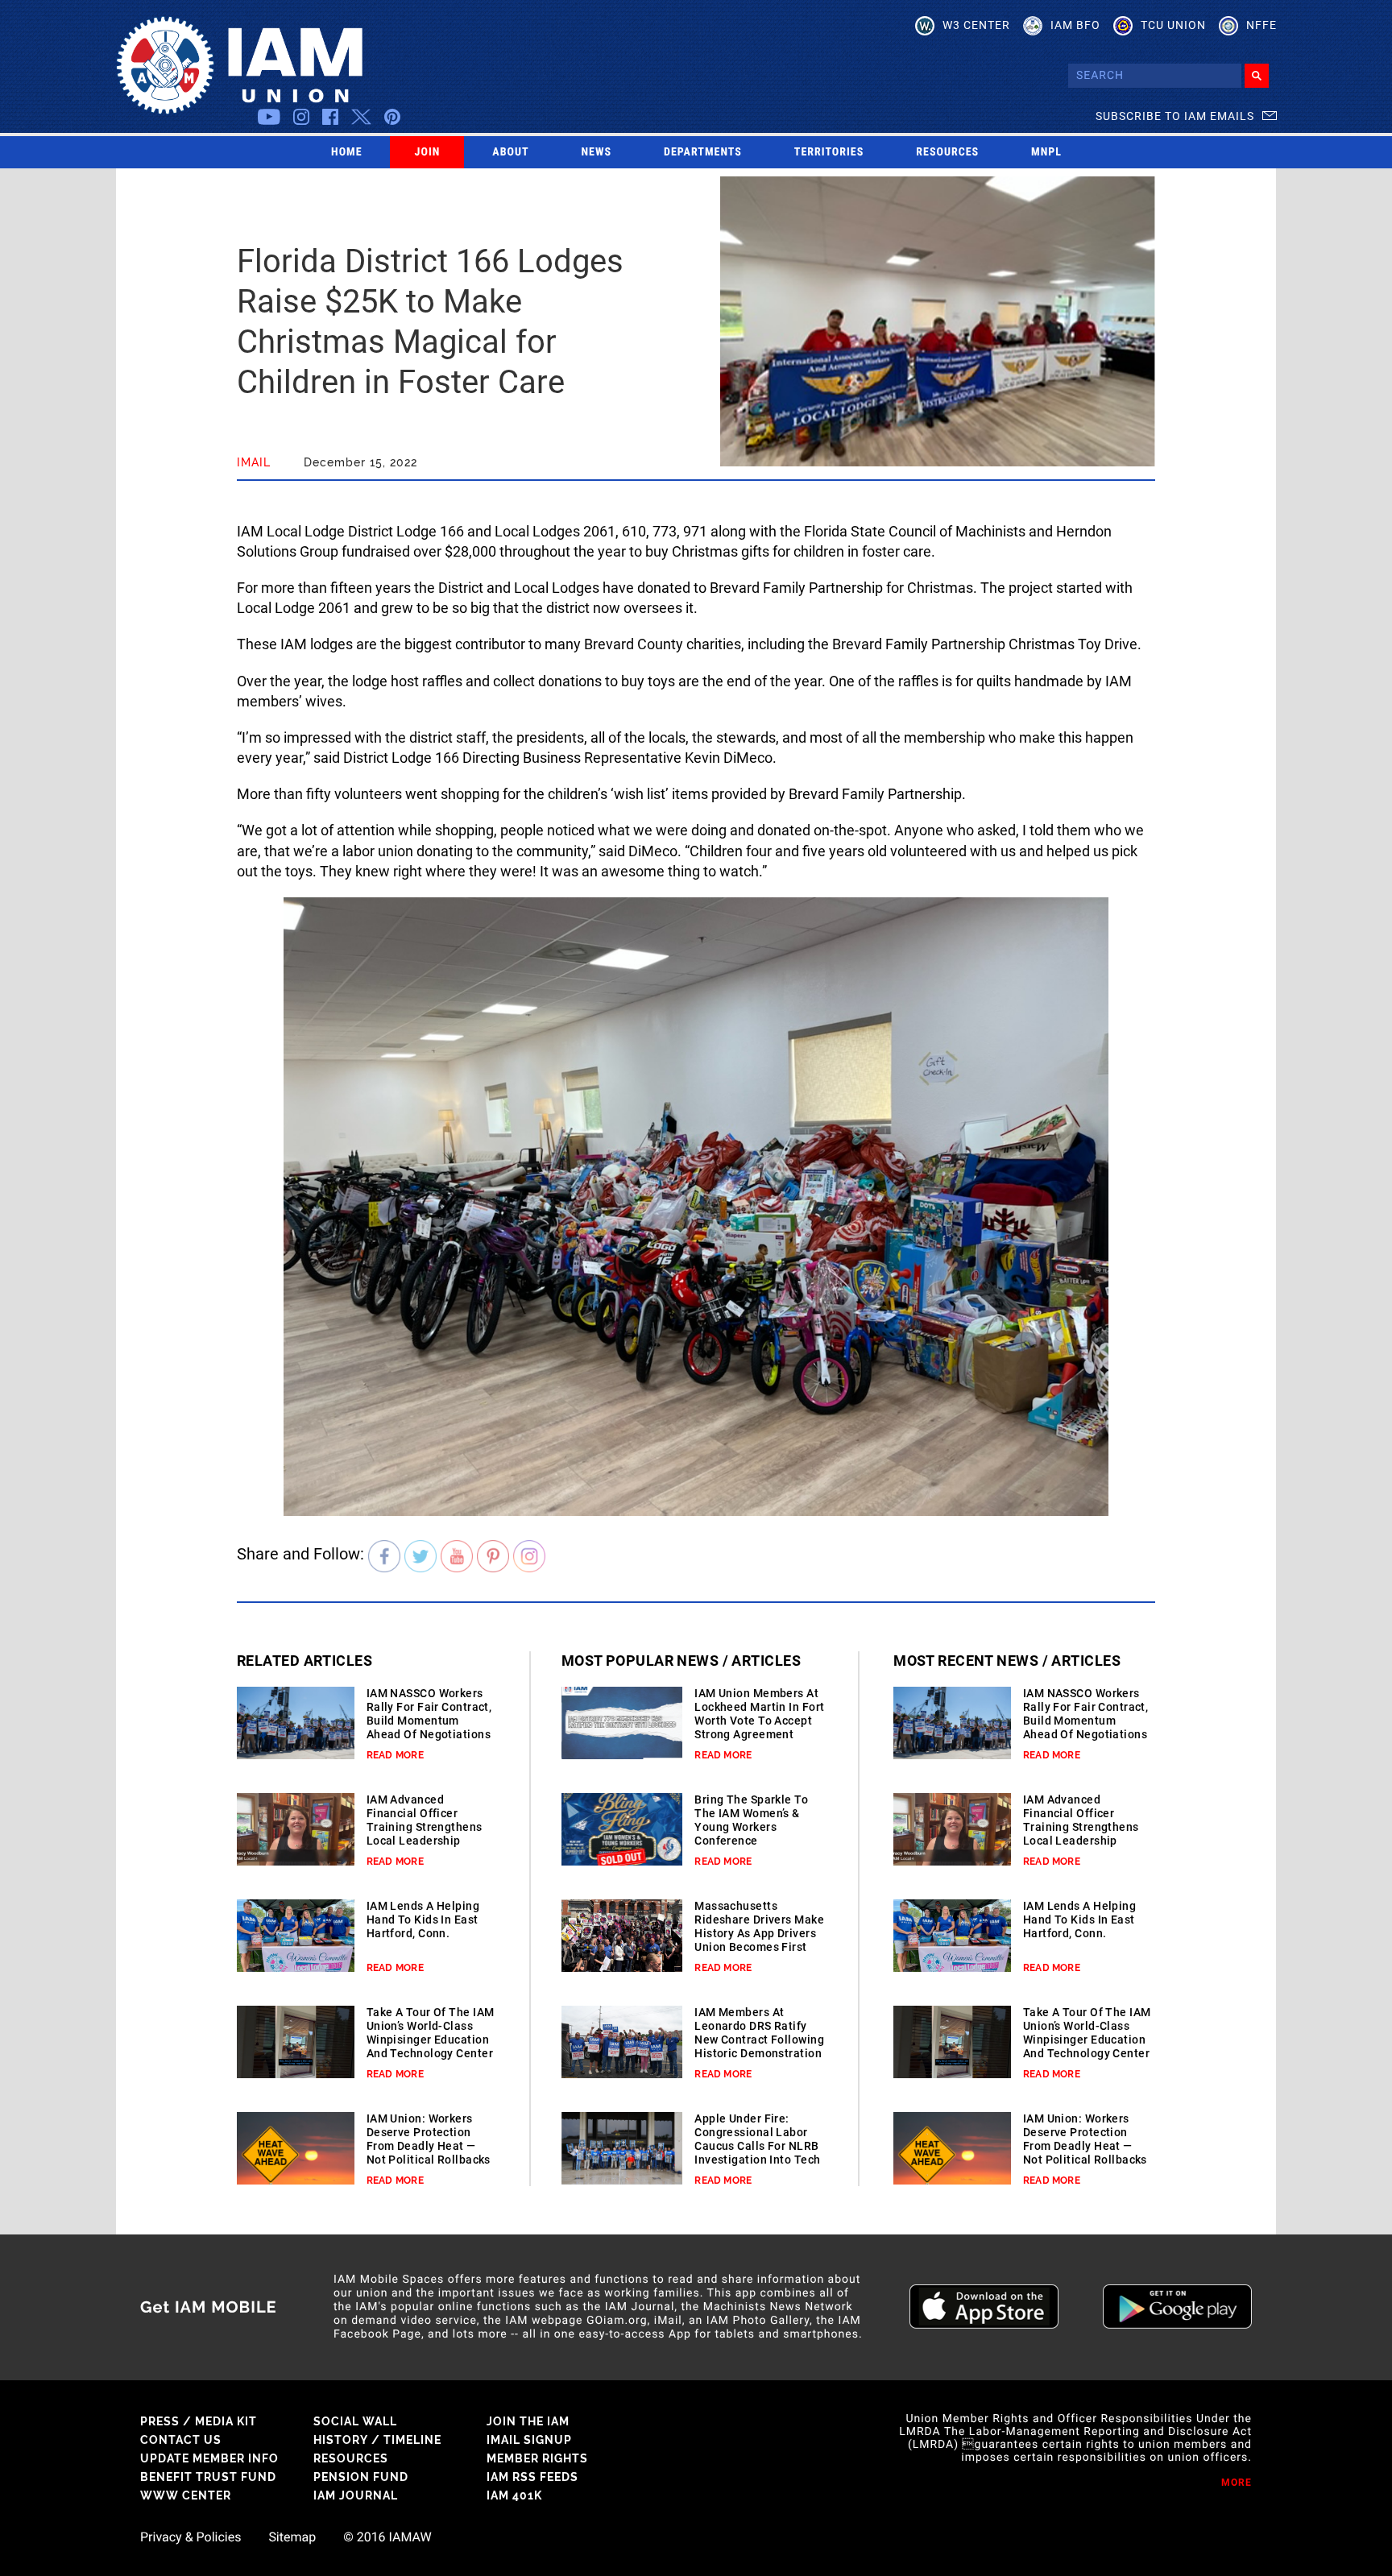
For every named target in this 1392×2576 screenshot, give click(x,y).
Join (428, 152)
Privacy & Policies (191, 2537)
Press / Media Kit (199, 2421)
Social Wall (355, 2421)
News (597, 152)
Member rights (537, 2458)
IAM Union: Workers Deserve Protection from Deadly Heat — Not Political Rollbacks (429, 2139)
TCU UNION (1173, 25)
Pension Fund (361, 2477)
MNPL (1046, 152)
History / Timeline (377, 2440)
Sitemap (292, 2537)
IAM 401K (514, 2495)
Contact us (181, 2440)
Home (347, 152)
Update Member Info (209, 2458)
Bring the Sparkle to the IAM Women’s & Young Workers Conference (751, 1820)
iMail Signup (529, 2440)
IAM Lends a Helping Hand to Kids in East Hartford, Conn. (423, 1920)
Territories (829, 152)
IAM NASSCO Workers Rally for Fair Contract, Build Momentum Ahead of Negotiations (429, 1714)
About (510, 152)
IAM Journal (356, 2495)
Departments (703, 152)
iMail (254, 462)
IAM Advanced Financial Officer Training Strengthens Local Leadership (425, 1820)
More (1237, 2483)
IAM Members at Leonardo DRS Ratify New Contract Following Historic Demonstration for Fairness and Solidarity (759, 2046)
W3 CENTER (976, 25)
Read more (395, 1755)
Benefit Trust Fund (208, 2477)
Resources (947, 152)
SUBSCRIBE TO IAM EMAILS (1175, 116)
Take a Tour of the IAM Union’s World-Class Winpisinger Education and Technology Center (431, 2033)
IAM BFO (1075, 25)
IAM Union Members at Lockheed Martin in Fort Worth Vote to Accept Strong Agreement (759, 1714)
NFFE (1261, 25)
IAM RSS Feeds (532, 2477)
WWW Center (186, 2495)
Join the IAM (528, 2421)
